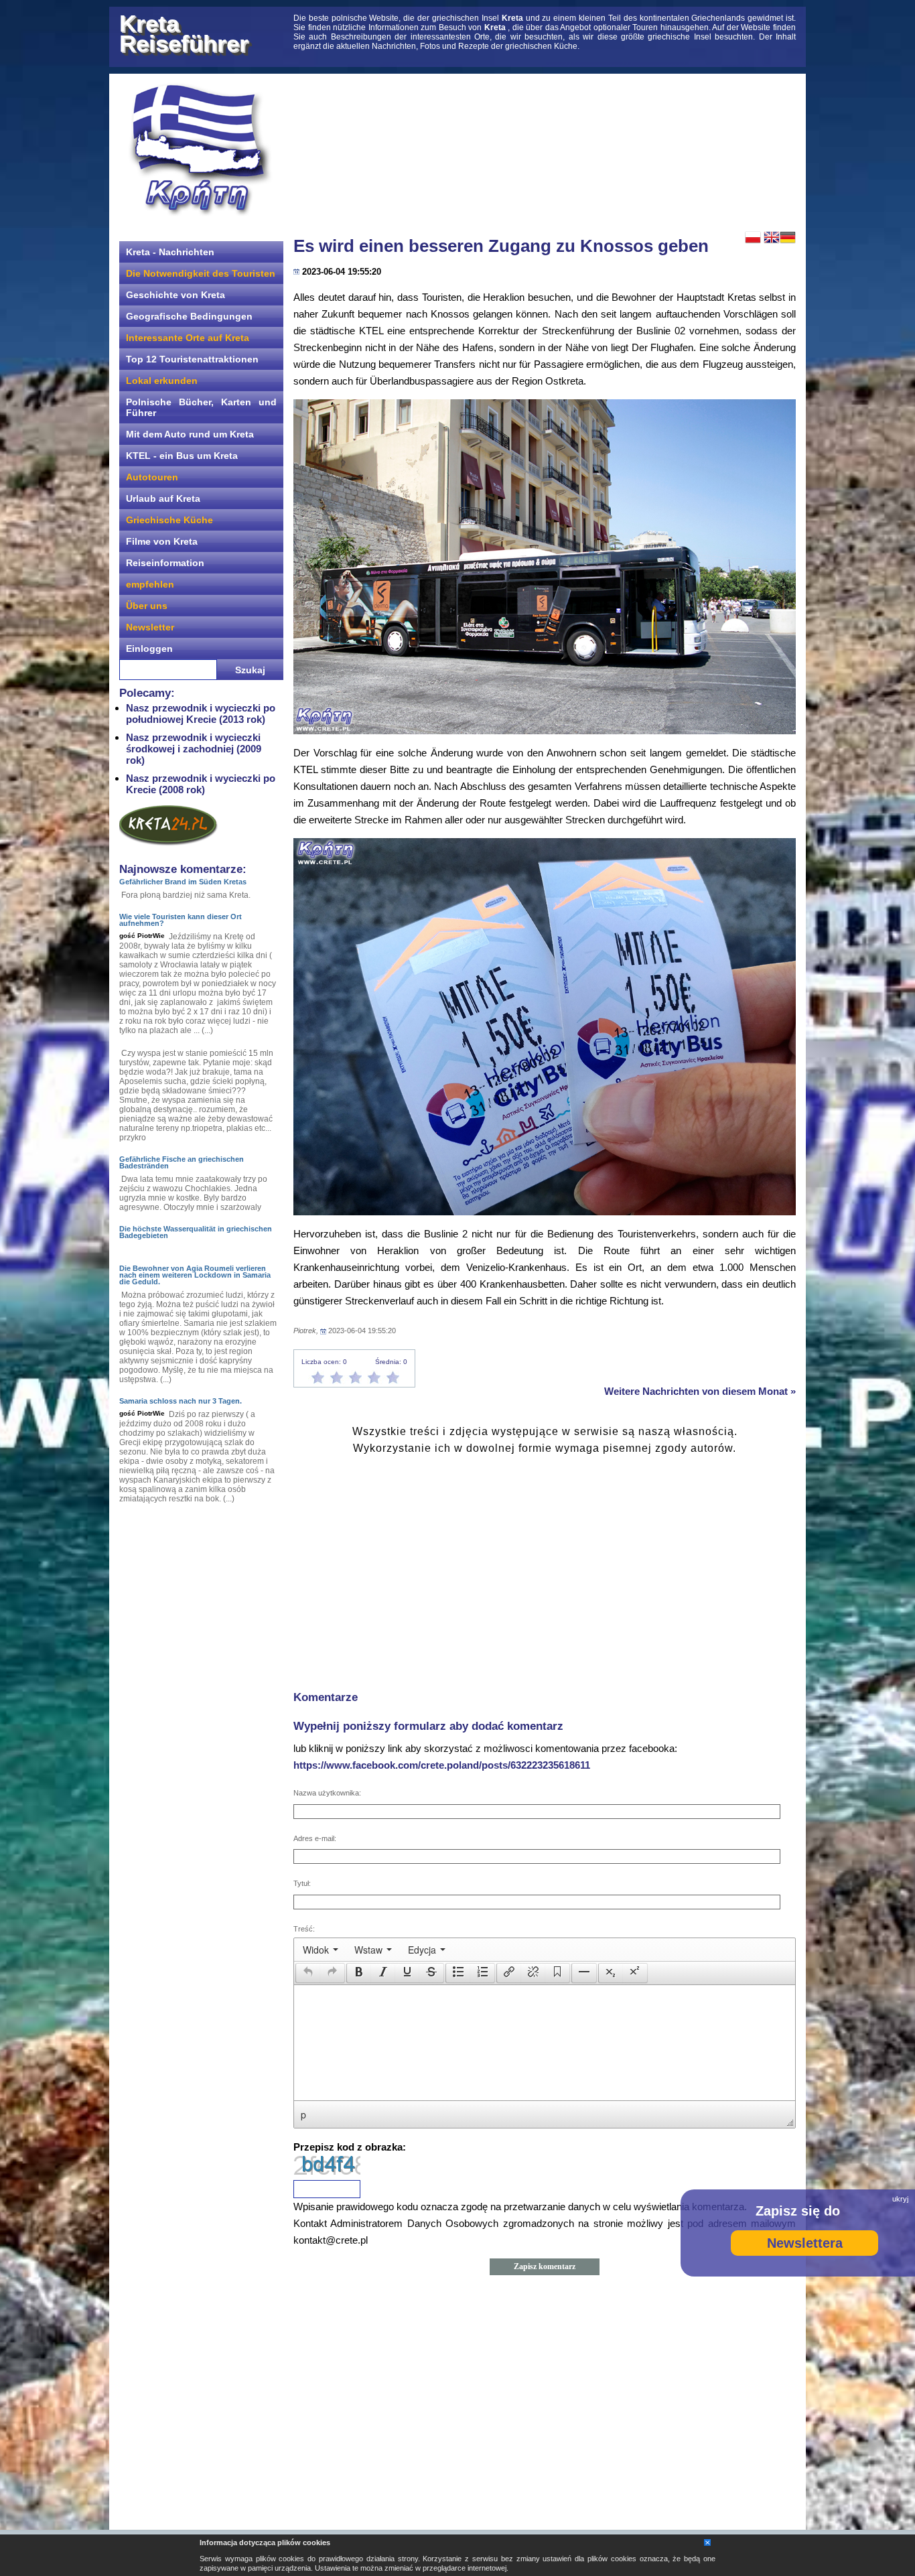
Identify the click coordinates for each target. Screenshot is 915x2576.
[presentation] (321, 1950)
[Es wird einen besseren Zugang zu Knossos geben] (545, 567)
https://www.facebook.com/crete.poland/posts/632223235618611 (442, 1765)
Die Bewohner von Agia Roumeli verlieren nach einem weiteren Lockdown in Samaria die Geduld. (195, 1275)
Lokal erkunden (162, 381)
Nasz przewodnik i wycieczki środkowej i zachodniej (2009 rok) (194, 749)
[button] (308, 1973)
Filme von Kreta (162, 541)
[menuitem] (321, 1950)
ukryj (900, 2199)
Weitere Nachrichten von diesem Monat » (700, 1391)
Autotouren (152, 477)
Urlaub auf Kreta (163, 498)
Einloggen (149, 649)
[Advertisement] (545, 151)
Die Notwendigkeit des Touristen (201, 273)
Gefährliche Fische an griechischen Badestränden (182, 1162)
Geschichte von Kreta (175, 295)
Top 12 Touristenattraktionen (192, 359)
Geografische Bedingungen (189, 316)
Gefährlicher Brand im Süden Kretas (183, 882)
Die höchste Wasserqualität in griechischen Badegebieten (196, 1232)
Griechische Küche (169, 520)
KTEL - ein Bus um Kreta (182, 456)
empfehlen (150, 584)
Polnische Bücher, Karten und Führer (201, 407)
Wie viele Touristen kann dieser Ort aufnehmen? (181, 920)
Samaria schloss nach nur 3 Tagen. (181, 1401)
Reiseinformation (165, 563)
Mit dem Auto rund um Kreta (190, 434)
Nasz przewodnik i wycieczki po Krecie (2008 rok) (201, 784)
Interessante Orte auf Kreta (188, 338)
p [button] (303, 2114)
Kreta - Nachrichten (170, 252)
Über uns (147, 606)
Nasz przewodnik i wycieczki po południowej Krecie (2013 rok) (201, 714)
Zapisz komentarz (545, 2266)
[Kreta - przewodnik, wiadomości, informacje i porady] (200, 150)
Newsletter (150, 627)
